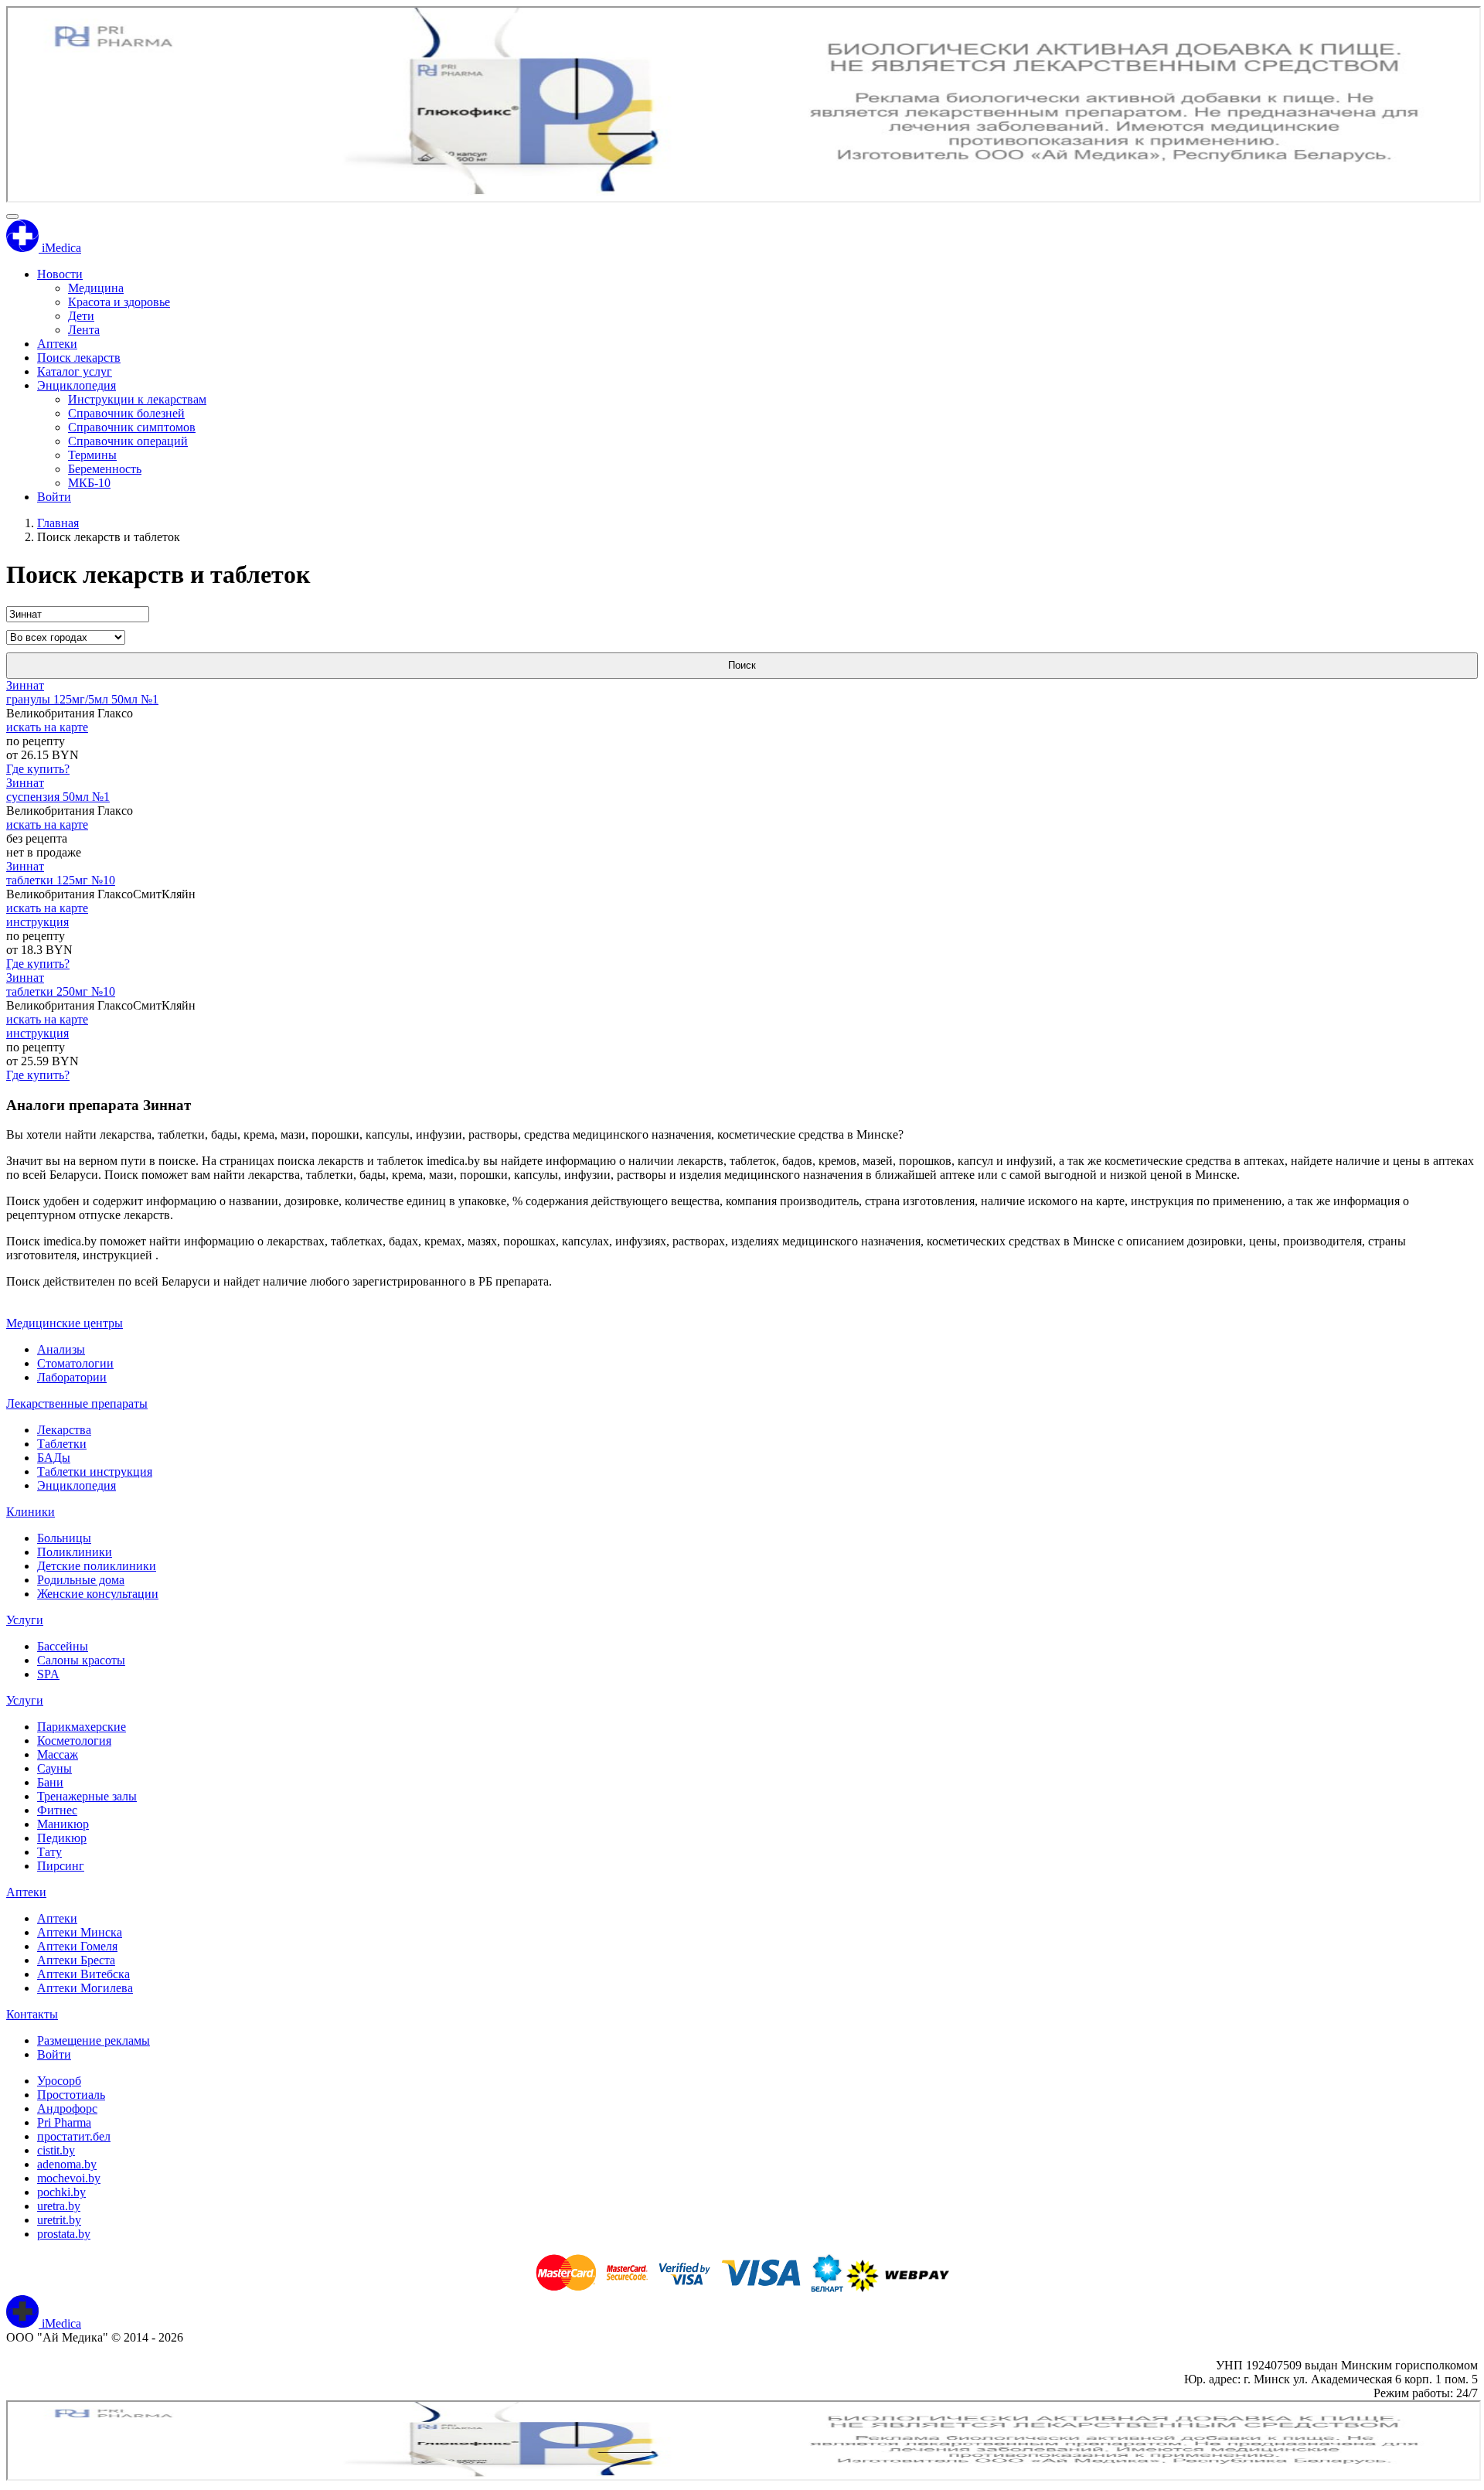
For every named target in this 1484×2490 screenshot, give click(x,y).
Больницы (64, 1538)
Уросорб (59, 2081)
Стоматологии (75, 1363)
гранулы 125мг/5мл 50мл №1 (82, 699)
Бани (50, 1782)
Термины (92, 455)
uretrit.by (59, 2220)
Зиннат (25, 685)
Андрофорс (67, 2108)
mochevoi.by (69, 2178)
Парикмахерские (82, 1727)
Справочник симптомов (132, 427)
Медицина (96, 288)
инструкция (37, 922)
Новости (60, 274)
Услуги (25, 1620)
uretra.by (59, 2206)
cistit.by (56, 2150)
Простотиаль (71, 2095)
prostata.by (64, 2234)
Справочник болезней (126, 413)
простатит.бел (74, 2136)
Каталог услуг (75, 371)
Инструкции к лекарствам (137, 399)
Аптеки (57, 344)
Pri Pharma (64, 2122)
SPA (48, 1674)
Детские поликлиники (97, 1566)
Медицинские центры (65, 1323)
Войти (54, 497)
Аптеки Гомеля (77, 1946)
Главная (58, 523)
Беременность (105, 469)
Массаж (58, 1754)
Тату (49, 1852)
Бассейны (63, 1646)
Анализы (61, 1349)
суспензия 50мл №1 (58, 797)
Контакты (32, 2014)
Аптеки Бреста (76, 1960)
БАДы (54, 1458)
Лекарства (64, 1430)
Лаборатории (72, 1377)
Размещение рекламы (94, 2040)
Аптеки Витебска (83, 1974)
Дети (81, 316)
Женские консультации (98, 1594)
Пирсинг (61, 1866)
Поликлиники (75, 1552)
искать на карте (47, 727)
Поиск (742, 665)
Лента (84, 330)
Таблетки (62, 1444)
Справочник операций (128, 441)
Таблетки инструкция (95, 1472)
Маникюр (63, 1824)
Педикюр (62, 1838)
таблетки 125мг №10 (61, 880)
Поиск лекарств (79, 358)
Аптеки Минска (80, 1932)
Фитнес (57, 1810)
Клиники (31, 1512)
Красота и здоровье (119, 302)
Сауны (54, 1768)
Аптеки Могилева (85, 1988)
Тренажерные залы (87, 1796)
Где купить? (38, 769)
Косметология (74, 1741)
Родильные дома (81, 1580)
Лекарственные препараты (77, 1403)
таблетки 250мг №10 (61, 991)
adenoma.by (67, 2164)
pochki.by (61, 2192)
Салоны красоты (81, 1660)
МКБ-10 (89, 483)
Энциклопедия (77, 385)
